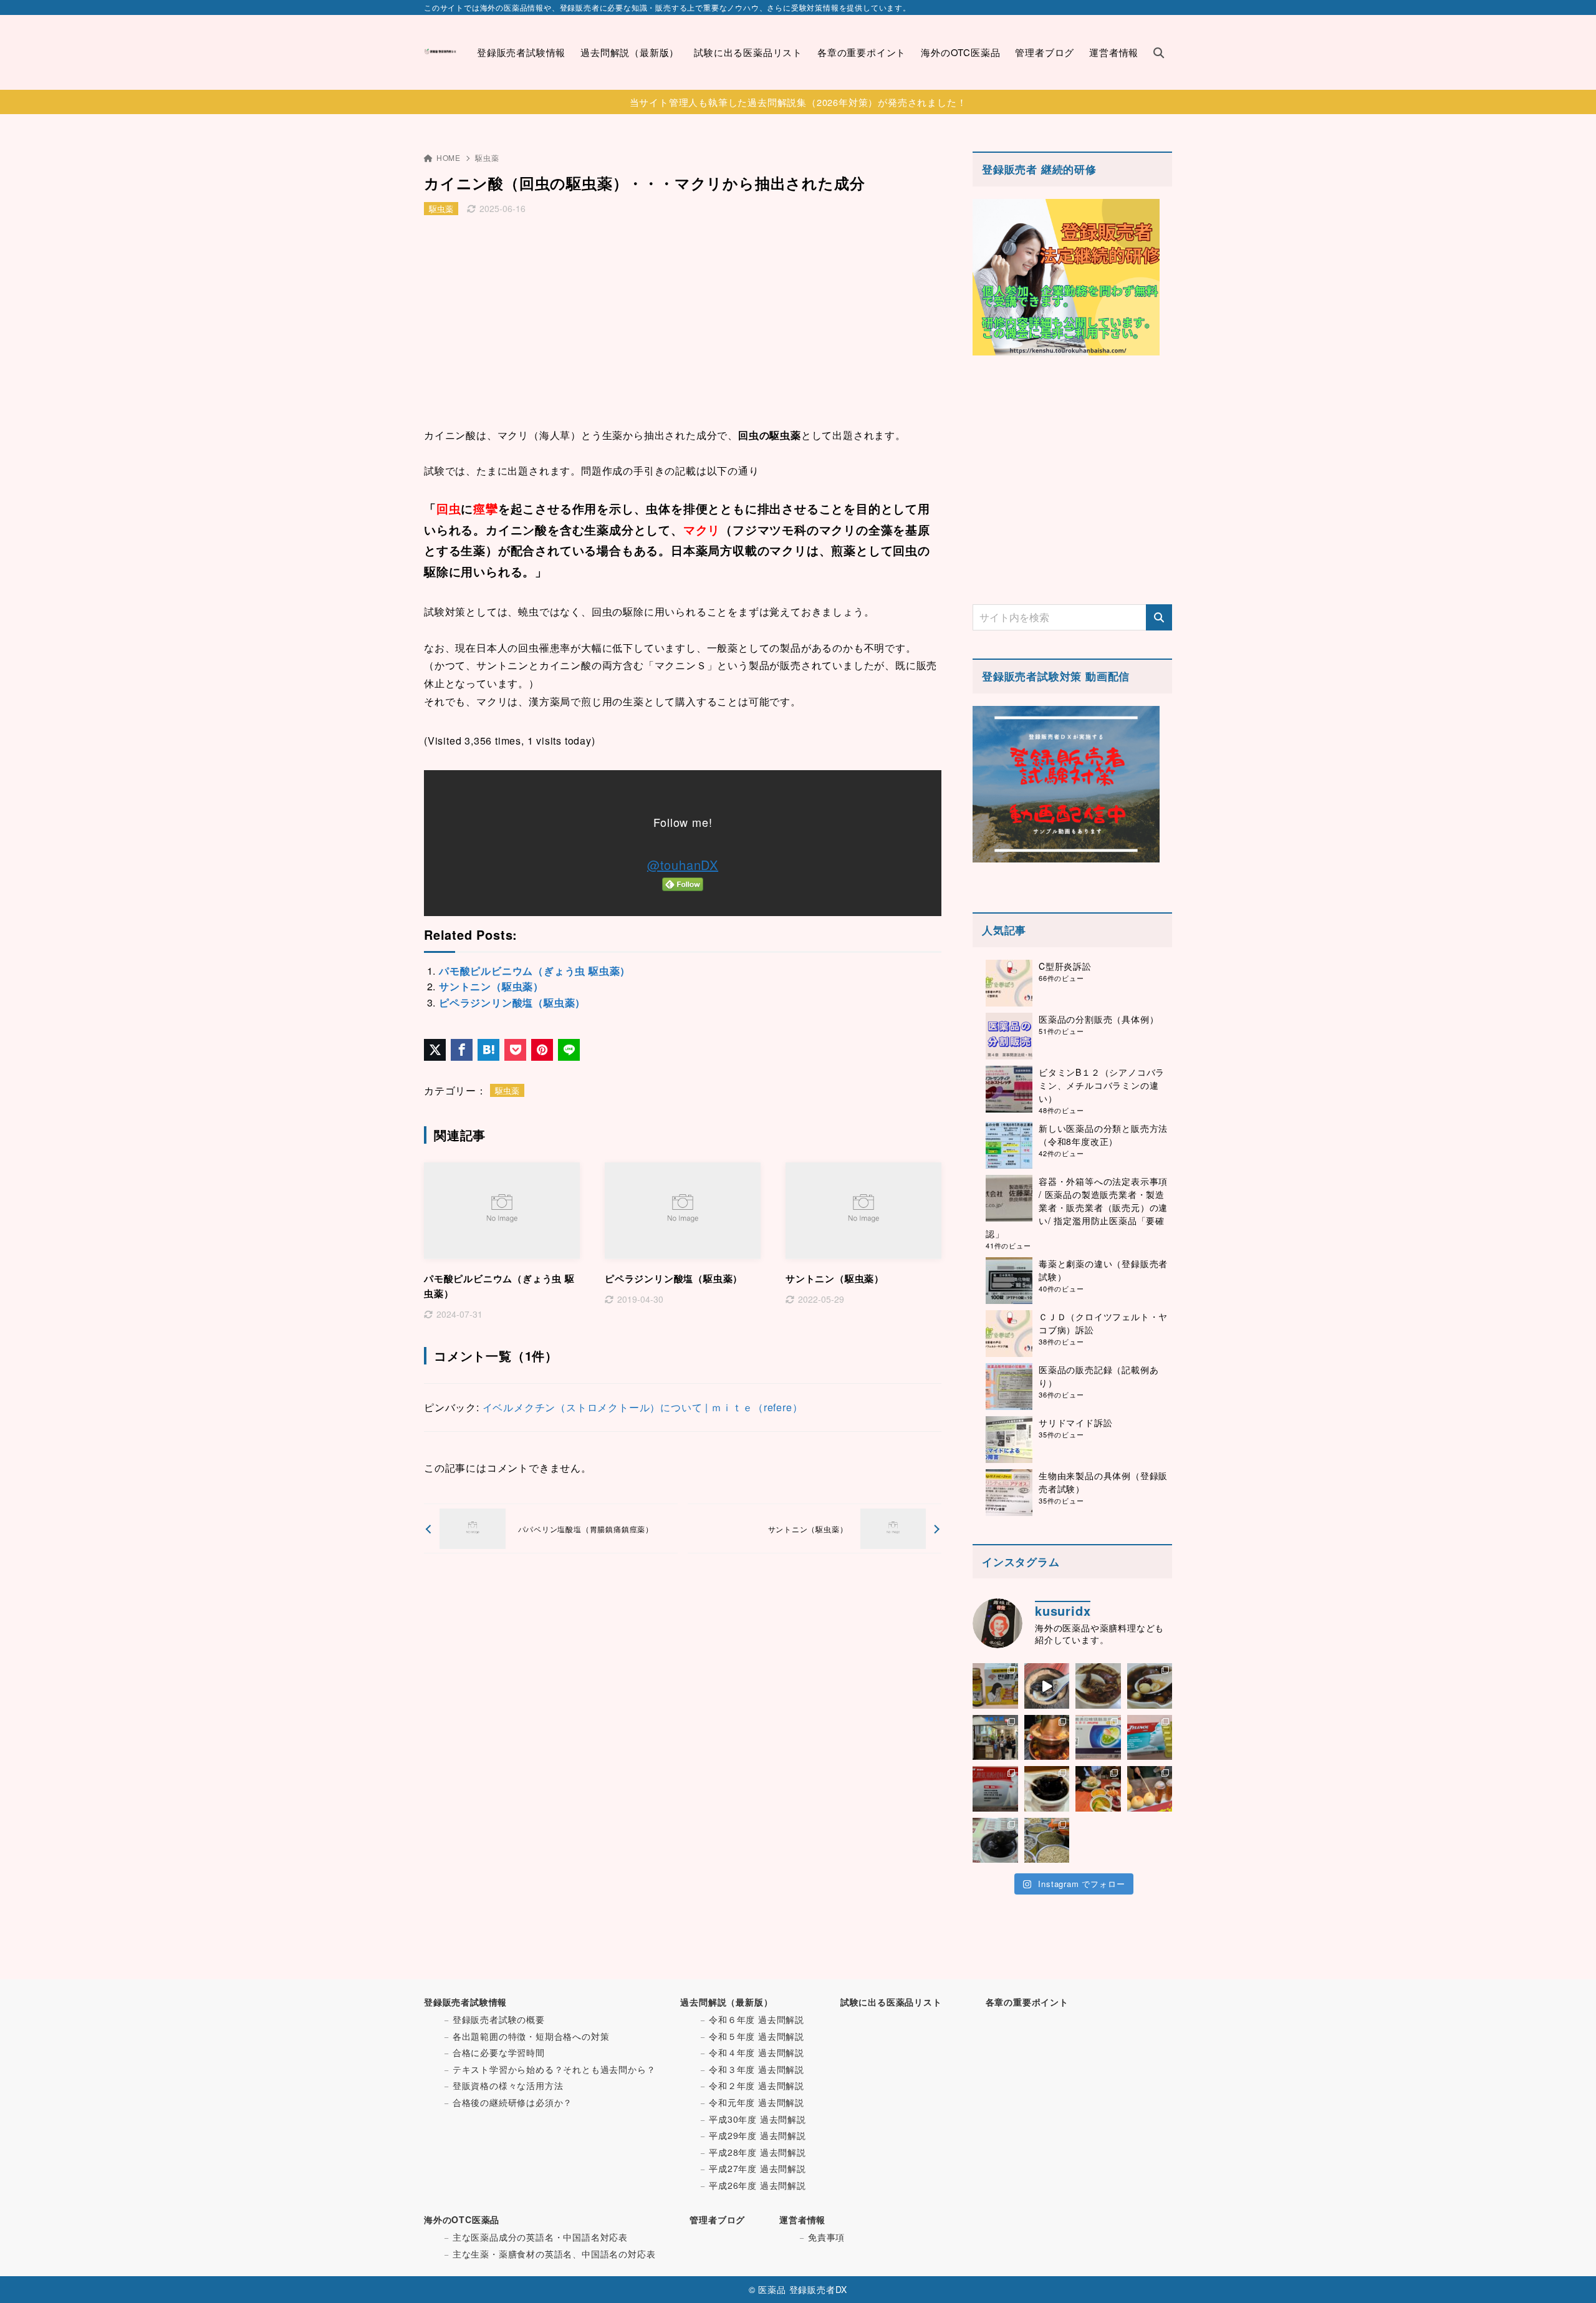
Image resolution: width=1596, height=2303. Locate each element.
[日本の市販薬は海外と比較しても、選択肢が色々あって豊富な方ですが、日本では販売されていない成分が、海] (1098, 1738)
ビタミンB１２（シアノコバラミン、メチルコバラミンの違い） (1102, 1085)
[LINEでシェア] (569, 1050)
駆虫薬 (487, 157)
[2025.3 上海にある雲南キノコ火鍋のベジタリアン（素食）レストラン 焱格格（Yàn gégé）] (1047, 1738)
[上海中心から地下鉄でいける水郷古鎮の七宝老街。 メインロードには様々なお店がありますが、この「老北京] (1150, 1789)
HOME (449, 157)
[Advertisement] (683, 324)
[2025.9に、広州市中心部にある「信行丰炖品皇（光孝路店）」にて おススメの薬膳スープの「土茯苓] (1098, 1686)
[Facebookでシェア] (462, 1050)
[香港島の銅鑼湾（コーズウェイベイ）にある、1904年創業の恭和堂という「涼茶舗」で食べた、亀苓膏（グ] (1047, 1789)
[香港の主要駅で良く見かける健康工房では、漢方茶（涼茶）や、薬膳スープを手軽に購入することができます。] (995, 1738)
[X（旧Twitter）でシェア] (435, 1050)
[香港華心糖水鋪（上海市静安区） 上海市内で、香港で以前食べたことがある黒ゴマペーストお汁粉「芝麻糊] (995, 1841)
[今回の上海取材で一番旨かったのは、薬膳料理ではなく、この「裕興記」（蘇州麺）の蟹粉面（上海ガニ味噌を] (1098, 1789)
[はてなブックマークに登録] (488, 1050)
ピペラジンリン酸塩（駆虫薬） (512, 1002)
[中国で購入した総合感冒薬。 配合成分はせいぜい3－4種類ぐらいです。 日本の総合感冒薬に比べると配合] (1150, 1738)
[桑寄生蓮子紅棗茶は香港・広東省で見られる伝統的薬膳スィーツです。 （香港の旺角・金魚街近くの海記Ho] (1150, 1686)
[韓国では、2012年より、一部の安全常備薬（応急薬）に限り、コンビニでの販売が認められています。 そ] (995, 1686)
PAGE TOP (1550, 2222)
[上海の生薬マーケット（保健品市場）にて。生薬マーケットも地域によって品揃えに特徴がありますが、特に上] (1047, 1841)
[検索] (1159, 617)
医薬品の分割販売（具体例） (1098, 1019)
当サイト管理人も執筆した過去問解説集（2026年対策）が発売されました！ (798, 102)
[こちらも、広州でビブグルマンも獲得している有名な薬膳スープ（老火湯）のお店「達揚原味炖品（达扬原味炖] (1047, 1686)
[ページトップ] (1568, 2275)
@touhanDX (683, 865)
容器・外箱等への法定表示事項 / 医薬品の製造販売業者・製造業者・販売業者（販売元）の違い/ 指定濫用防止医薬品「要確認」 (1077, 1207)
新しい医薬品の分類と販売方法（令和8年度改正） (1103, 1135)
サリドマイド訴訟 (1075, 1422)
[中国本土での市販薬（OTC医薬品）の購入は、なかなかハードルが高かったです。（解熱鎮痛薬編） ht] (995, 1789)
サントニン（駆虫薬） (491, 986)
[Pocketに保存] (515, 1050)
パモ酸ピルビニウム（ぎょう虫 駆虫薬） (535, 971)
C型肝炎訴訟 (1065, 966)
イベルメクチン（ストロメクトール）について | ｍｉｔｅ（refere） (643, 1407)
